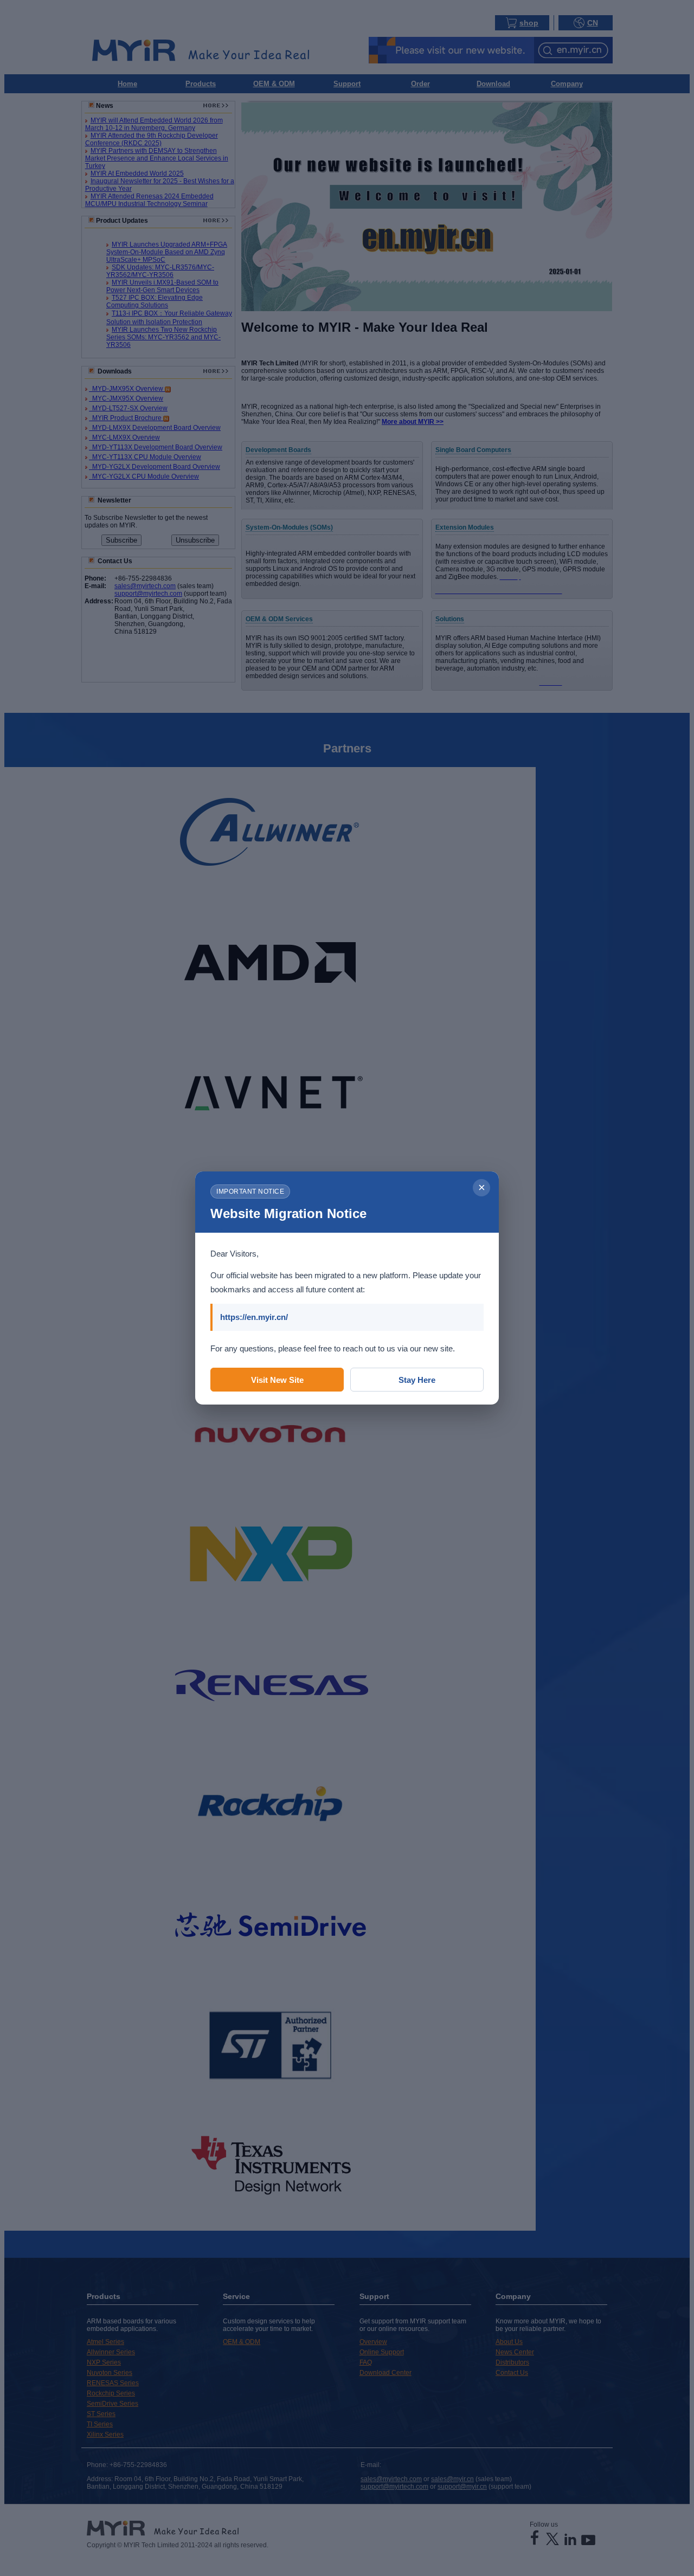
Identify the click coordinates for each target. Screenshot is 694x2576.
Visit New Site (277, 1380)
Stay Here (417, 1380)
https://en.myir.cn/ (254, 1317)
